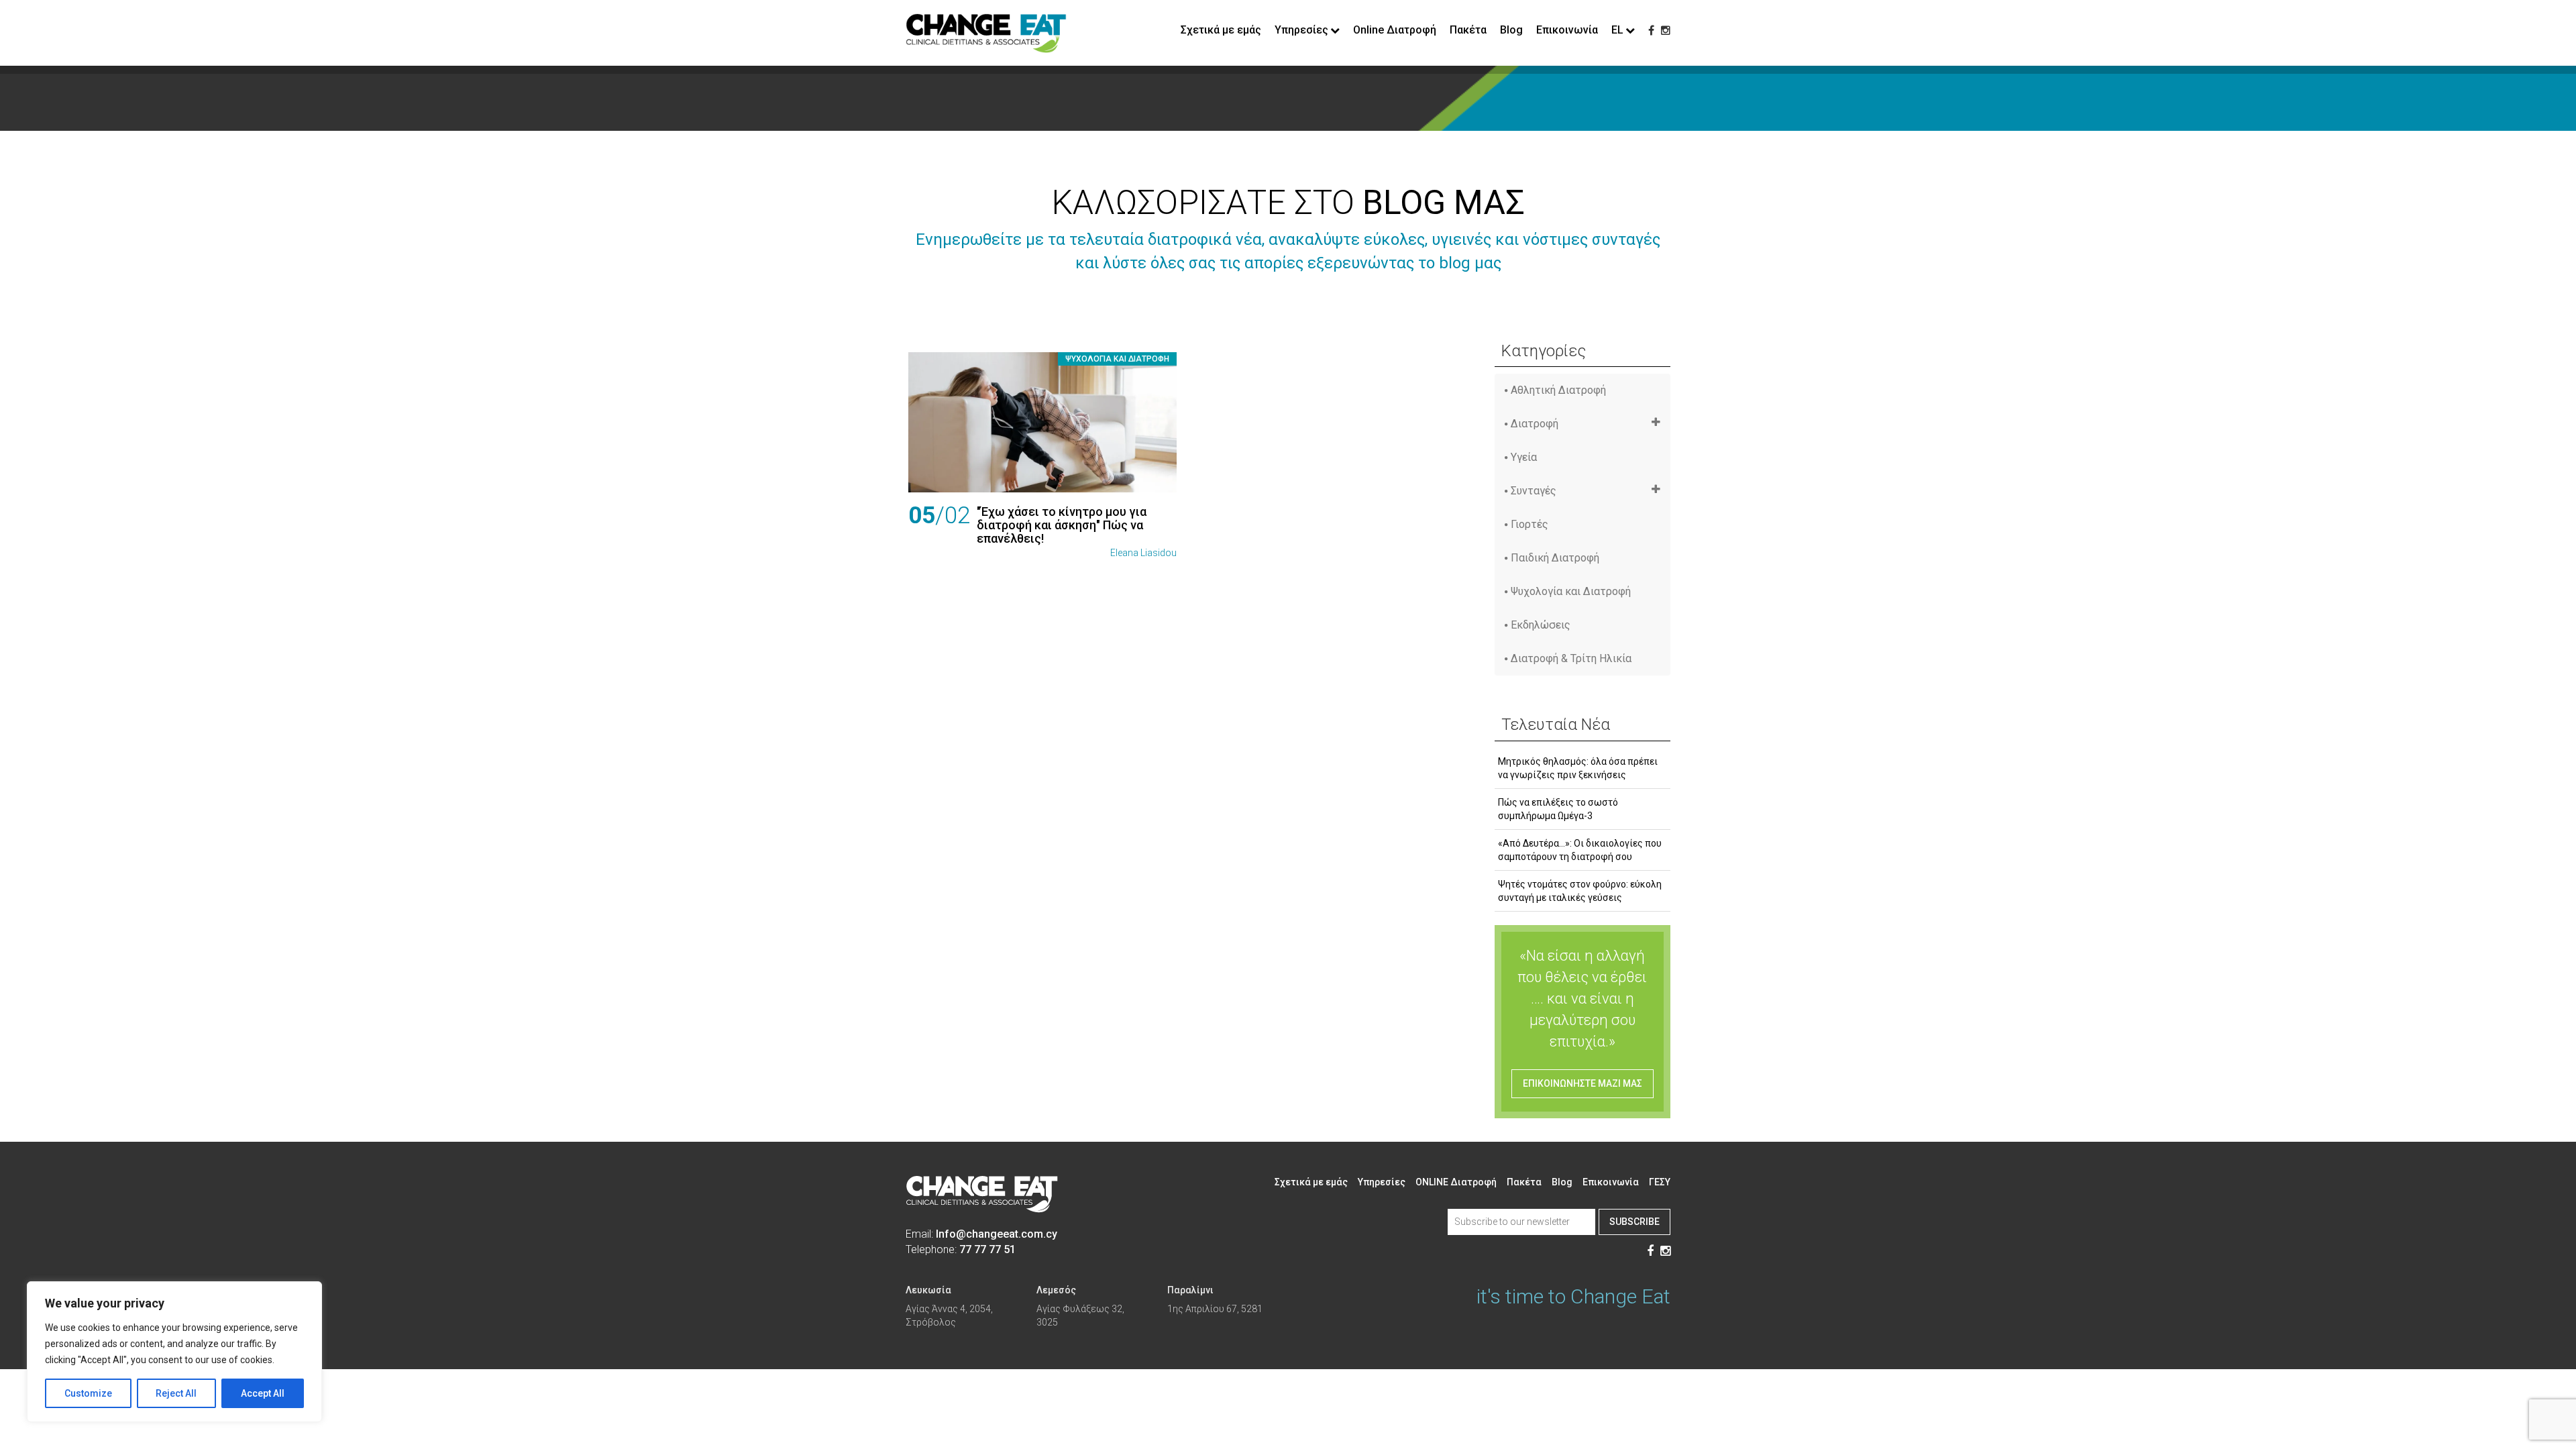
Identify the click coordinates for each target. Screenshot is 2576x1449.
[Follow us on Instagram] (1666, 31)
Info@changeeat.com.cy (997, 1234)
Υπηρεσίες (1382, 1182)
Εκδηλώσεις (1541, 625)
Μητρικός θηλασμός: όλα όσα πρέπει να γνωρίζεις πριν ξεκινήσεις (1578, 768)
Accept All (263, 1393)
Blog (1511, 30)
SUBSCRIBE (1634, 1222)
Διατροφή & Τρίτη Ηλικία (1571, 658)
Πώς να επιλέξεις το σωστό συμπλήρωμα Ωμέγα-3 (1558, 809)
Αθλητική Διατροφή (1558, 390)
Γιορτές (1529, 524)
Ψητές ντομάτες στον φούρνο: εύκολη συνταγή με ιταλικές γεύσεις (1580, 891)
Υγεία (1524, 457)
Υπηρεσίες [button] (1301, 30)
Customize (88, 1393)
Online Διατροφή (1395, 30)
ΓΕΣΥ (1660, 1182)
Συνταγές (1534, 491)
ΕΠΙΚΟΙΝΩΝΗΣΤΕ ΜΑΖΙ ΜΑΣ (1582, 1083)
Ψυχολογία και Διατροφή (1117, 359)
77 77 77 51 (987, 1249)
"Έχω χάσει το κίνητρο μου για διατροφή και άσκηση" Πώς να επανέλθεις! (1062, 525)
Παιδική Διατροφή (1555, 558)
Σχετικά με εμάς (1221, 30)
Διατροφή (1535, 424)
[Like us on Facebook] (1651, 31)
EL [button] (1617, 30)
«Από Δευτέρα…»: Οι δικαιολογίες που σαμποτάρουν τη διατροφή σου (1580, 850)
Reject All (176, 1393)
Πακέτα (1468, 30)
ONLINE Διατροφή (1456, 1182)
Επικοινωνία (1567, 30)
